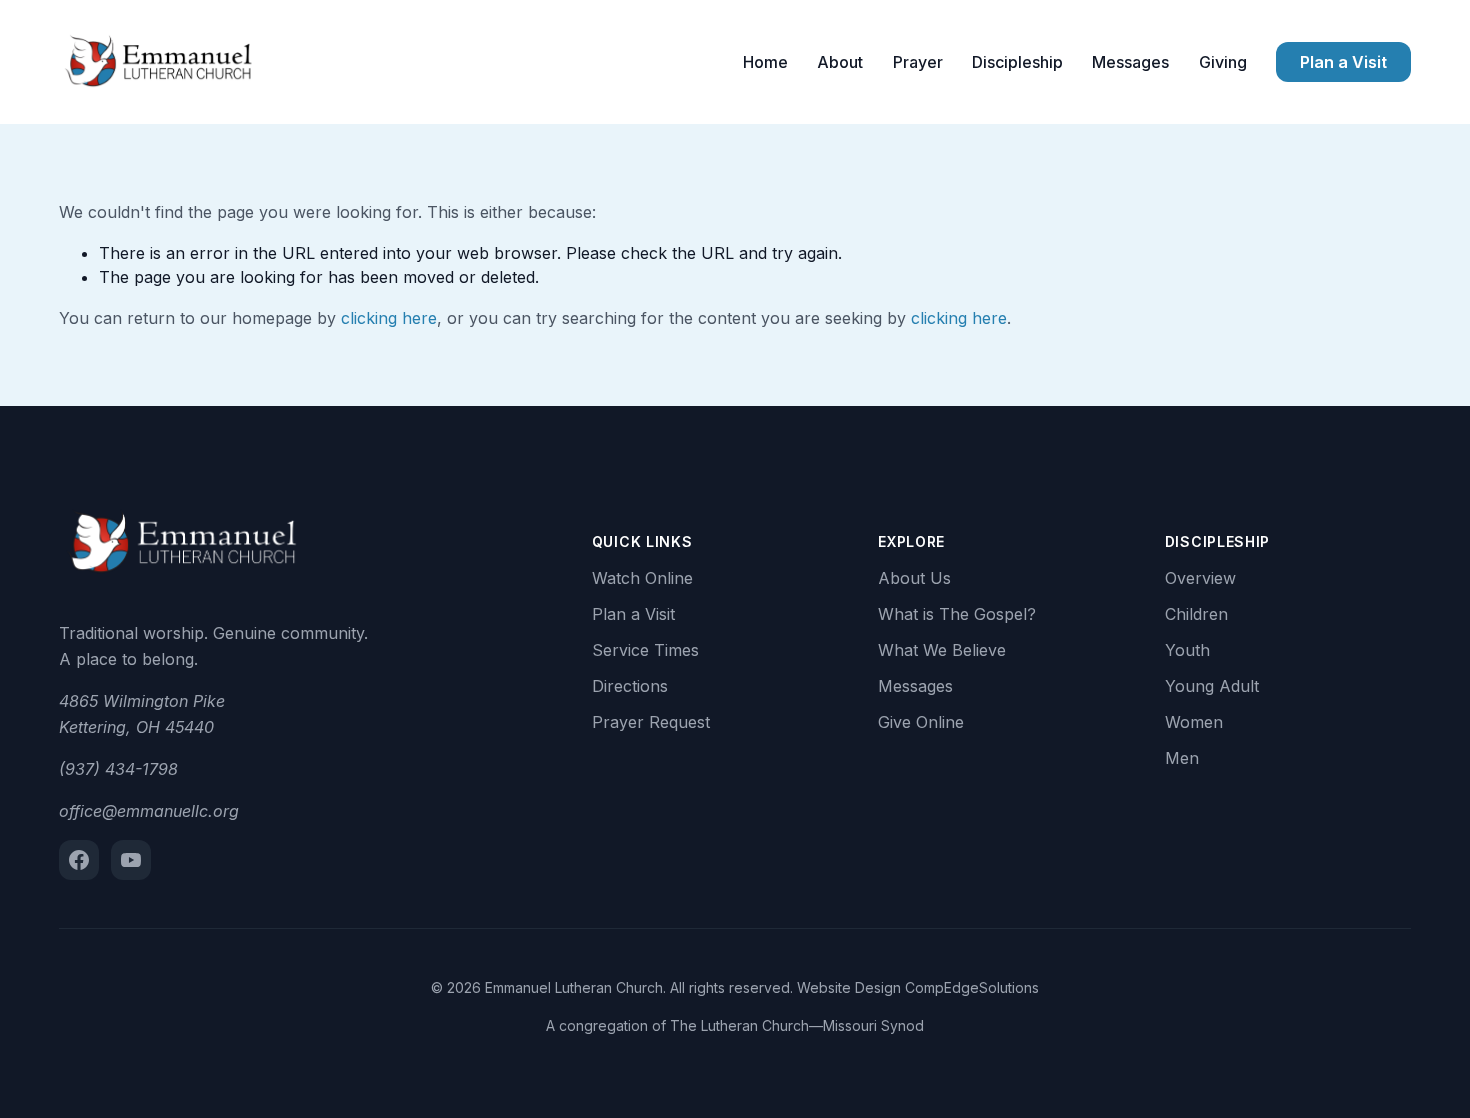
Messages (1130, 62)
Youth (1187, 650)
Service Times (645, 650)
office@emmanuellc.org (149, 811)
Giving (1223, 62)
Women (1194, 722)
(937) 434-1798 (118, 769)
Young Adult (1212, 686)
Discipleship (1017, 62)
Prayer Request (651, 722)
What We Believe (942, 650)
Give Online (921, 722)
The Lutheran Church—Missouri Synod (797, 1025)
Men (1182, 758)
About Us (914, 578)
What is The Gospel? (957, 614)
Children (1196, 614)
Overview (1200, 578)
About (840, 62)
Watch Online (642, 578)
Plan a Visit (1343, 62)
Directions (630, 686)
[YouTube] (131, 860)
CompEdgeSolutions (972, 987)
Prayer (918, 62)
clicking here (389, 318)
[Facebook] (79, 860)
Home (765, 62)
